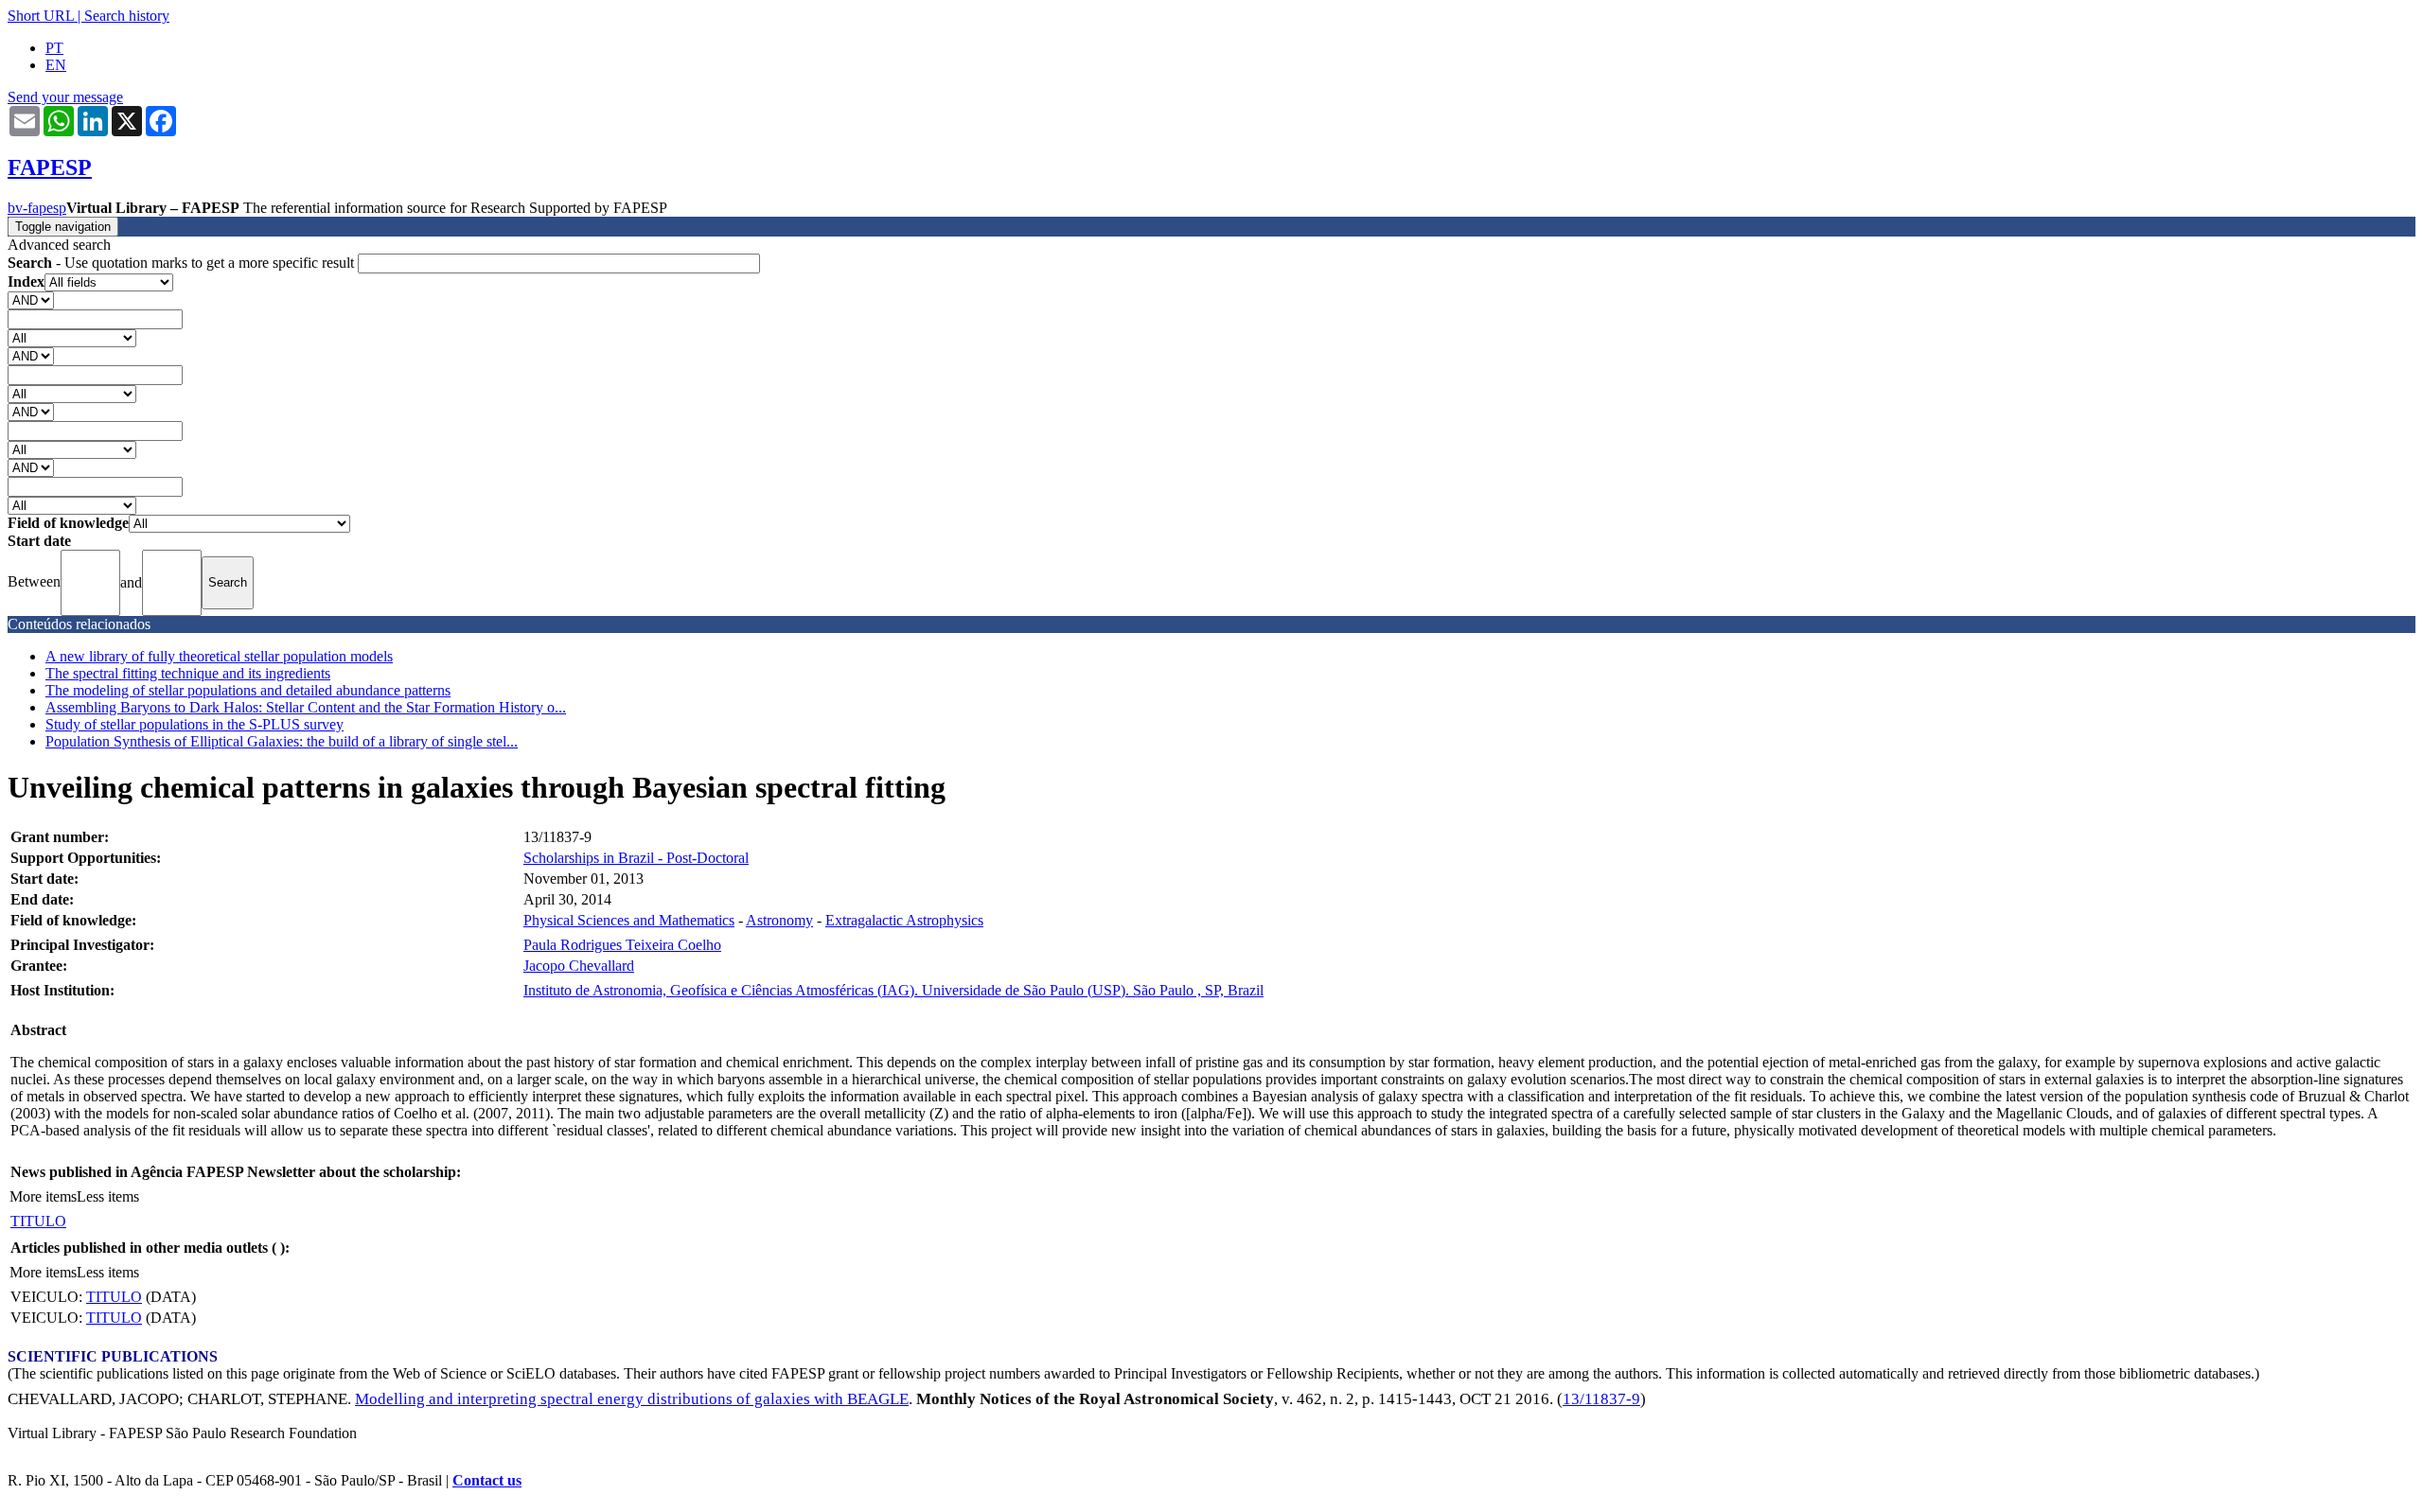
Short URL (41, 16)
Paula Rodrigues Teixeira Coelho (622, 945)
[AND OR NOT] (31, 299)
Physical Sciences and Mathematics (629, 920)
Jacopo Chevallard (579, 966)
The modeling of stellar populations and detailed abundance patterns (248, 690)
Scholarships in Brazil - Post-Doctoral (636, 858)
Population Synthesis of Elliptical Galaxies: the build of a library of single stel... (282, 741)
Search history (127, 16)
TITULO (38, 1221)
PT (54, 48)
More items (43, 1196)
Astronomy (779, 920)
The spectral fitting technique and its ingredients (188, 673)
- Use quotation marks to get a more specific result (183, 263)
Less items (108, 1196)
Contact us (487, 1480)
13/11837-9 (1601, 1399)
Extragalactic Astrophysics (904, 920)
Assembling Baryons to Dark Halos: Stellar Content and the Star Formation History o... (306, 707)
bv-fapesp (37, 208)
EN (56, 65)
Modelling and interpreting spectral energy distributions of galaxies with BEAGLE (632, 1399)
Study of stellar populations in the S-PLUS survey (195, 724)
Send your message (65, 97)
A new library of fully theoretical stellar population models (219, 656)
